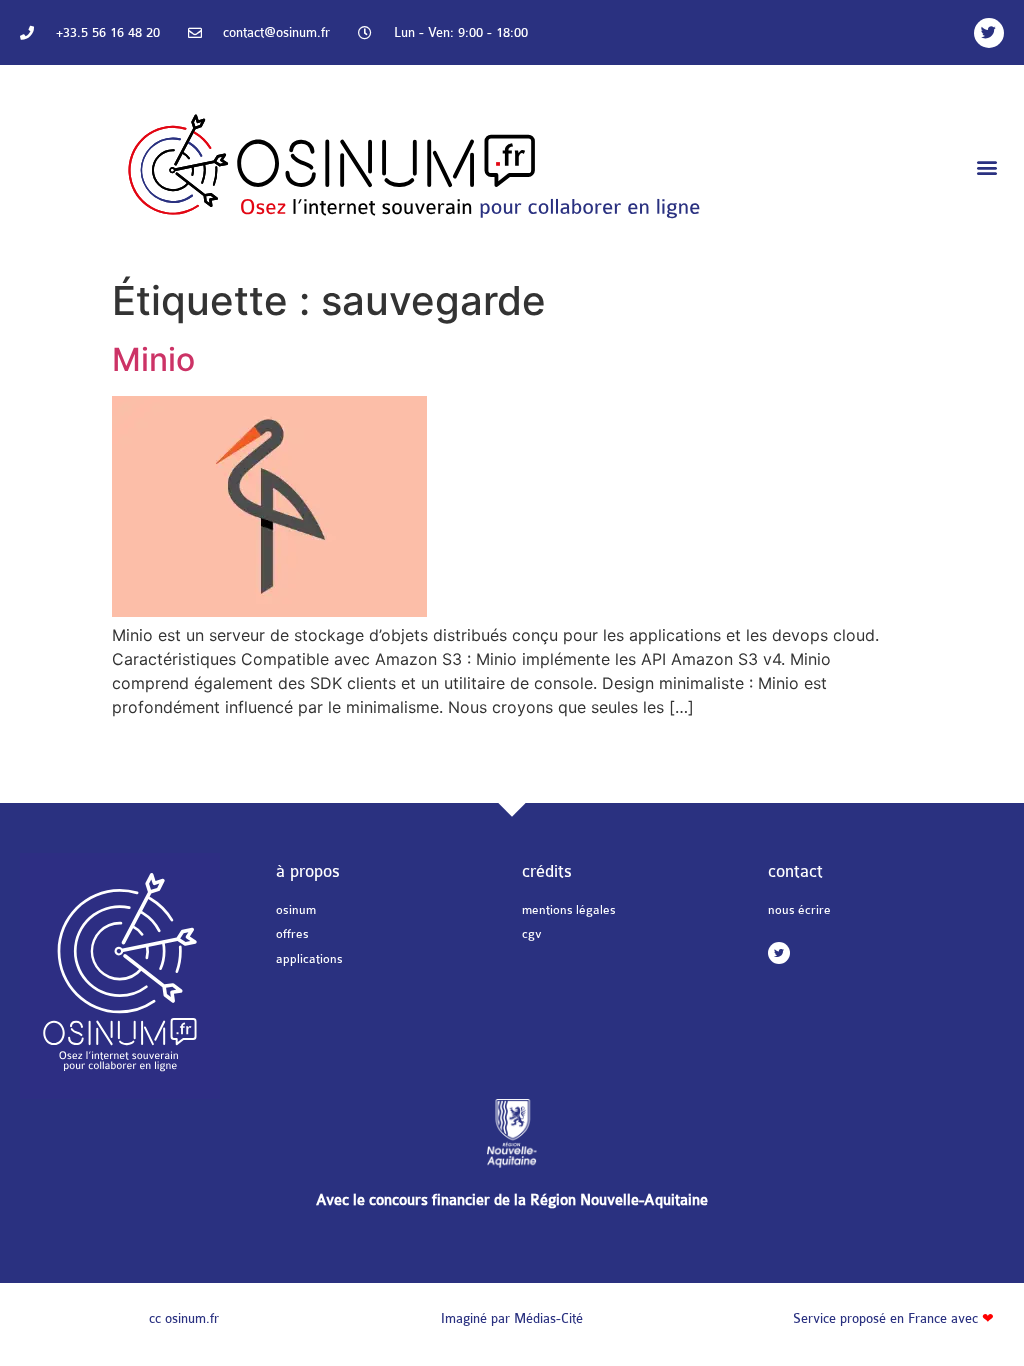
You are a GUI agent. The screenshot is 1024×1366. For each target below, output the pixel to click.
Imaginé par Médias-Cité (512, 1318)
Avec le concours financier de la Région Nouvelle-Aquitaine (512, 1200)
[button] (987, 167)
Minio (153, 359)
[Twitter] (989, 33)
